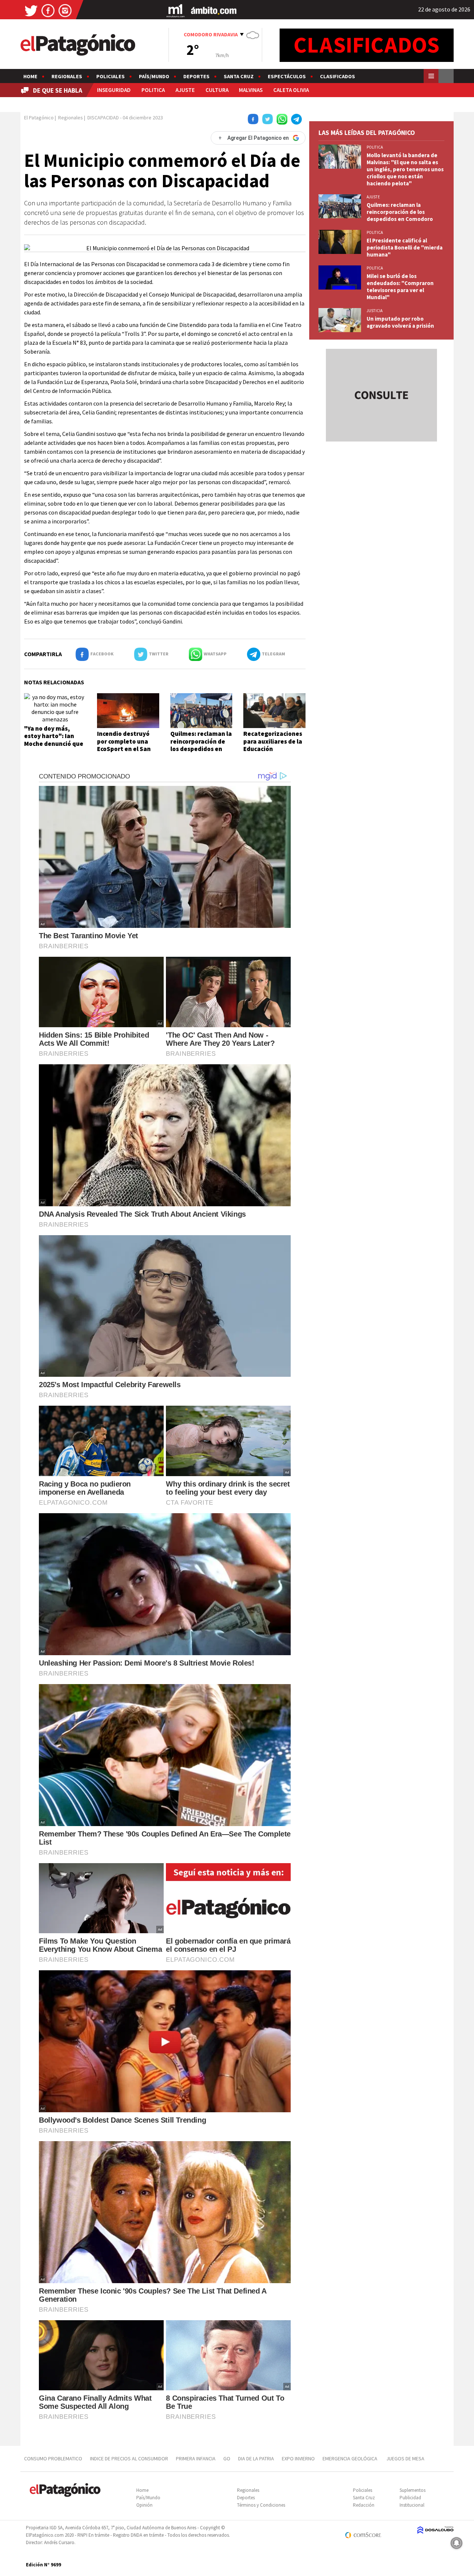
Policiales (111, 76)
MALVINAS (251, 90)
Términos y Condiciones (261, 2505)
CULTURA (217, 90)
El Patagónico (39, 118)
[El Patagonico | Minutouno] (176, 10)
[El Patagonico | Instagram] (65, 10)
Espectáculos (287, 76)
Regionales (67, 76)
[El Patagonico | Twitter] (31, 10)
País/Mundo (154, 76)
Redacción (364, 2505)
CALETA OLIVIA (291, 90)
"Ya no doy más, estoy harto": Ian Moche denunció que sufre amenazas (54, 740)
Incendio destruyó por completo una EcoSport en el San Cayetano (124, 745)
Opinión (144, 2505)
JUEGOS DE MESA (405, 2458)
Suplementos (413, 2490)
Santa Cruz (239, 76)
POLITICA (153, 90)
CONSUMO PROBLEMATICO (53, 2458)
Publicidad (410, 2498)
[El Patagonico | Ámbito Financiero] (214, 10)
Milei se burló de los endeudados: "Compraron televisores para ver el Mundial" (400, 287)
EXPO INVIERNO (298, 2458)
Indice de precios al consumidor (129, 2458)
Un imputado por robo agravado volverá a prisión (400, 322)
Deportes (196, 76)
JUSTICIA (375, 311)
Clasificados (338, 76)
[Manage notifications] (457, 2543)
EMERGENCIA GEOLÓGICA (351, 2458)
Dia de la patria (256, 2458)
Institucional (412, 2505)
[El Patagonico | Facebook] (48, 10)
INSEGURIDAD (114, 90)
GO (227, 2458)
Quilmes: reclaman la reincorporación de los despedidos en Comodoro (201, 745)
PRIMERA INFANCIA (196, 2458)
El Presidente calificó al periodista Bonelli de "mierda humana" (405, 247)
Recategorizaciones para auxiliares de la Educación (273, 741)
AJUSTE (185, 90)
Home (30, 76)
